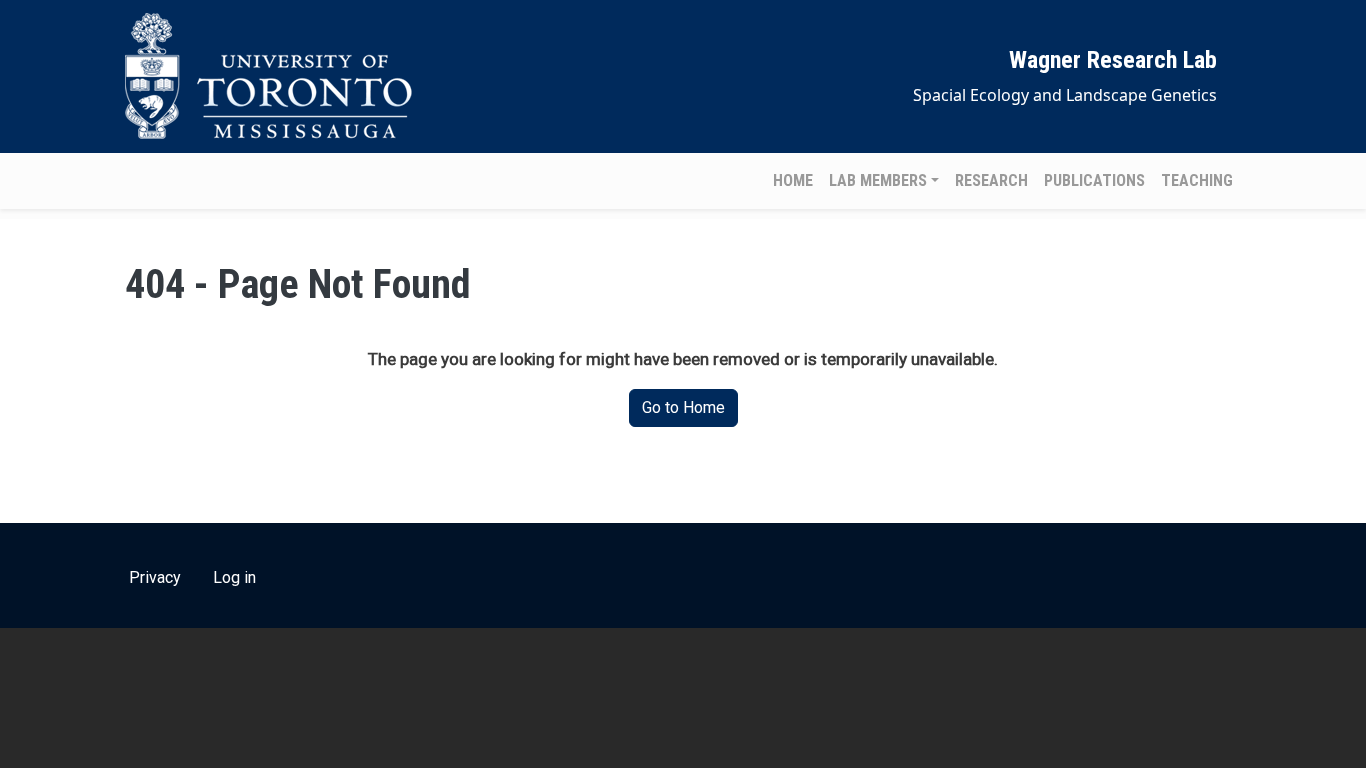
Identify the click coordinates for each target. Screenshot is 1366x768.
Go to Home (683, 407)
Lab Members (878, 180)
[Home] (273, 76)
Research (991, 180)
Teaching (1197, 180)
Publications (1094, 180)
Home (793, 180)
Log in (234, 577)
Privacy (155, 577)
